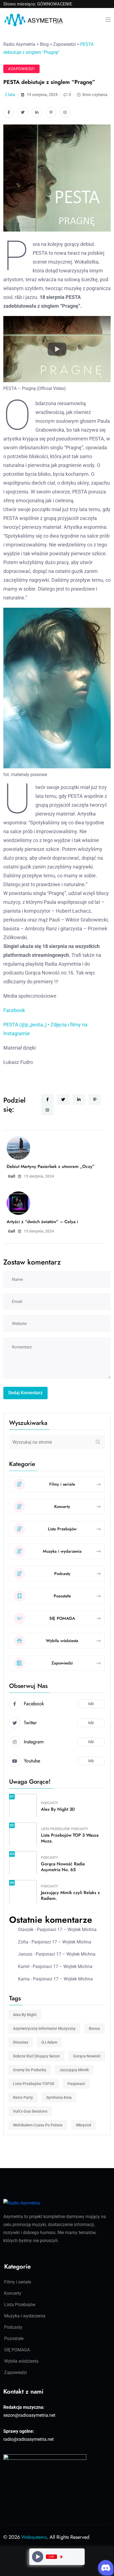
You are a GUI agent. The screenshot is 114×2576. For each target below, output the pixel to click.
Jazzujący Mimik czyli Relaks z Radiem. (70, 1895)
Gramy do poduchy (30, 2070)
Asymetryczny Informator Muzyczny (44, 2028)
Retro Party (23, 2097)
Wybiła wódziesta (21, 2361)
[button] (57, 349)
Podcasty (49, 1803)
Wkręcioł (83, 2125)
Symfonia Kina (59, 2097)
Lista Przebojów (55, 1829)
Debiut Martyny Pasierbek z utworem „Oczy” (51, 1166)
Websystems (34, 2537)
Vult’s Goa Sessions (30, 2111)
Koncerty (13, 2293)
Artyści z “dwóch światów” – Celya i (42, 1222)
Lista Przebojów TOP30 (34, 2084)
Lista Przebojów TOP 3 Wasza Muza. (70, 1838)
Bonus (94, 2028)
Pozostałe (14, 2339)
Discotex (21, 2042)
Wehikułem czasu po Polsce (38, 2125)
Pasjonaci (76, 2084)
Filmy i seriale (18, 2282)
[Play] (38, 2557)
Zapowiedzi (15, 2372)
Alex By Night (25, 2015)
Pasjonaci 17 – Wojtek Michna (67, 1930)
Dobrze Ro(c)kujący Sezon (36, 2056)
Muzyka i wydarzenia (25, 2316)
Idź (91, 1704)
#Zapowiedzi (21, 69)
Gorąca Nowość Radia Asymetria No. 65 (63, 1867)
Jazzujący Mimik (74, 2070)
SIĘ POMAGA (17, 2350)
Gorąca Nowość (87, 2056)
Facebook (14, 1010)
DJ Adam (49, 2042)
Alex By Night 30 (58, 1809)
